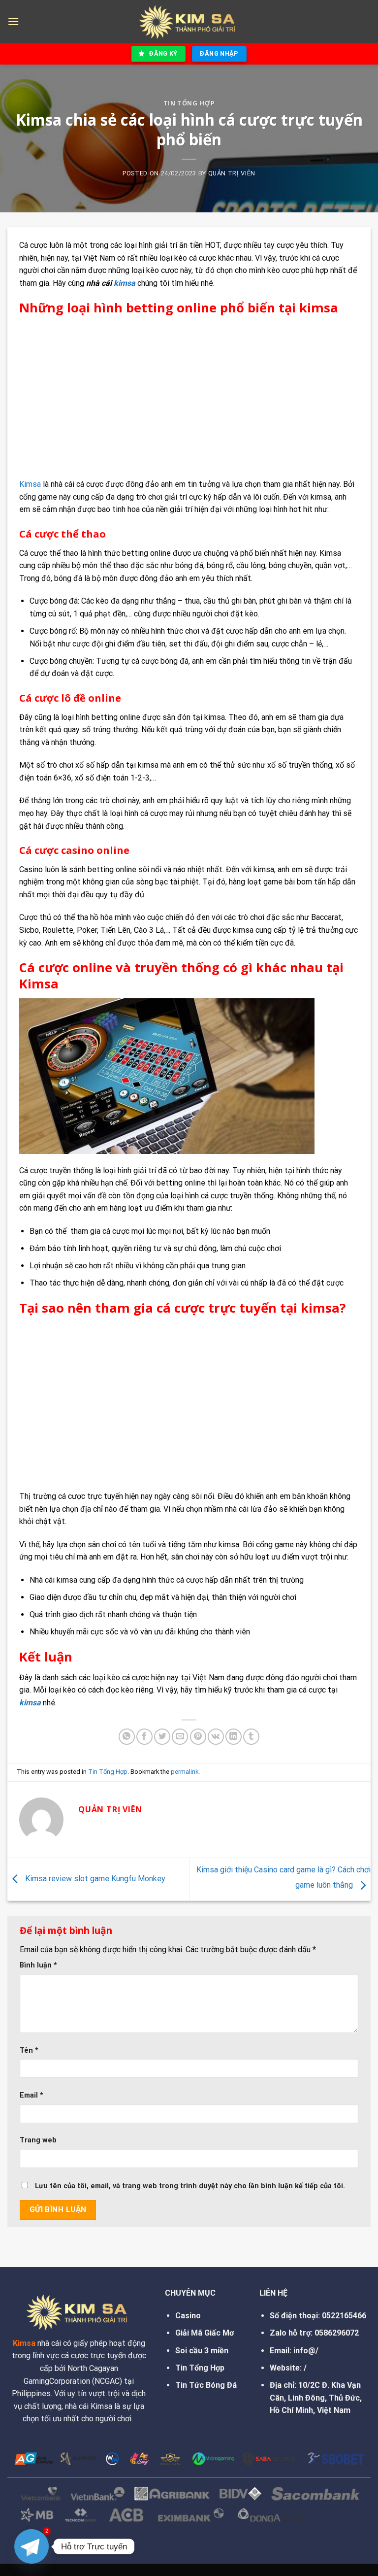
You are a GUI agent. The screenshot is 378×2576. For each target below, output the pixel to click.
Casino (188, 2316)
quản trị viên (232, 173)
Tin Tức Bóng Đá (206, 2385)
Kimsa (30, 484)
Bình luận (38, 1965)
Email (31, 2095)
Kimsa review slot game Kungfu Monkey (94, 1879)
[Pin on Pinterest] (198, 1737)
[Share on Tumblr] (251, 1737)
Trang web (38, 2140)
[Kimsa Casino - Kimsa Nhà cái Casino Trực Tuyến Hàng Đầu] (189, 22)
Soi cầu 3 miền (202, 2351)
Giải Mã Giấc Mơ (205, 2333)
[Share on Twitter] (162, 1737)
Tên (29, 2051)
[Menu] (13, 21)
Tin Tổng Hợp (189, 103)
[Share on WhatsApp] (127, 1737)
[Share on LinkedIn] (234, 1737)
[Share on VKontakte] (216, 1737)
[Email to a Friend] (180, 1737)
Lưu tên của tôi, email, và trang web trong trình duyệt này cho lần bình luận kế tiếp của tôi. (190, 2186)
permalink (185, 1772)
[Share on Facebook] (144, 1737)
